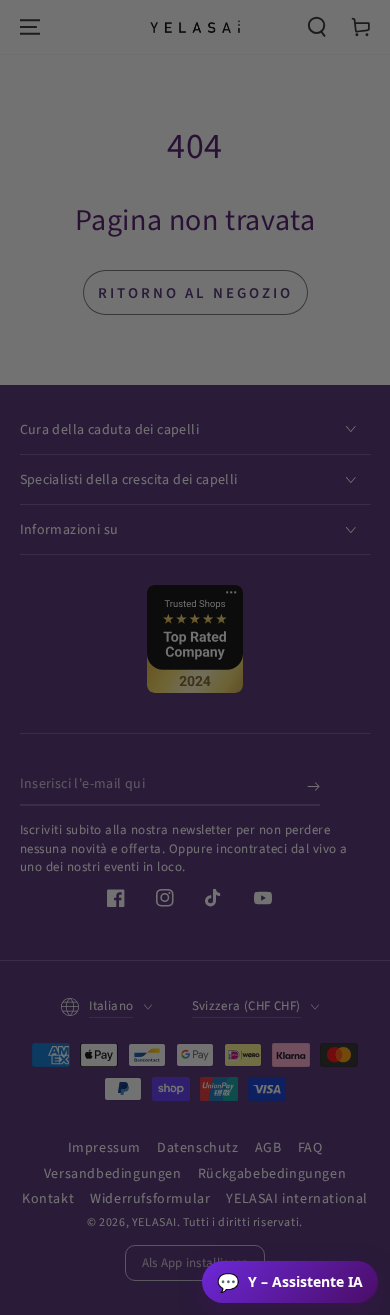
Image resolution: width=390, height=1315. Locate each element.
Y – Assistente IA (290, 1282)
